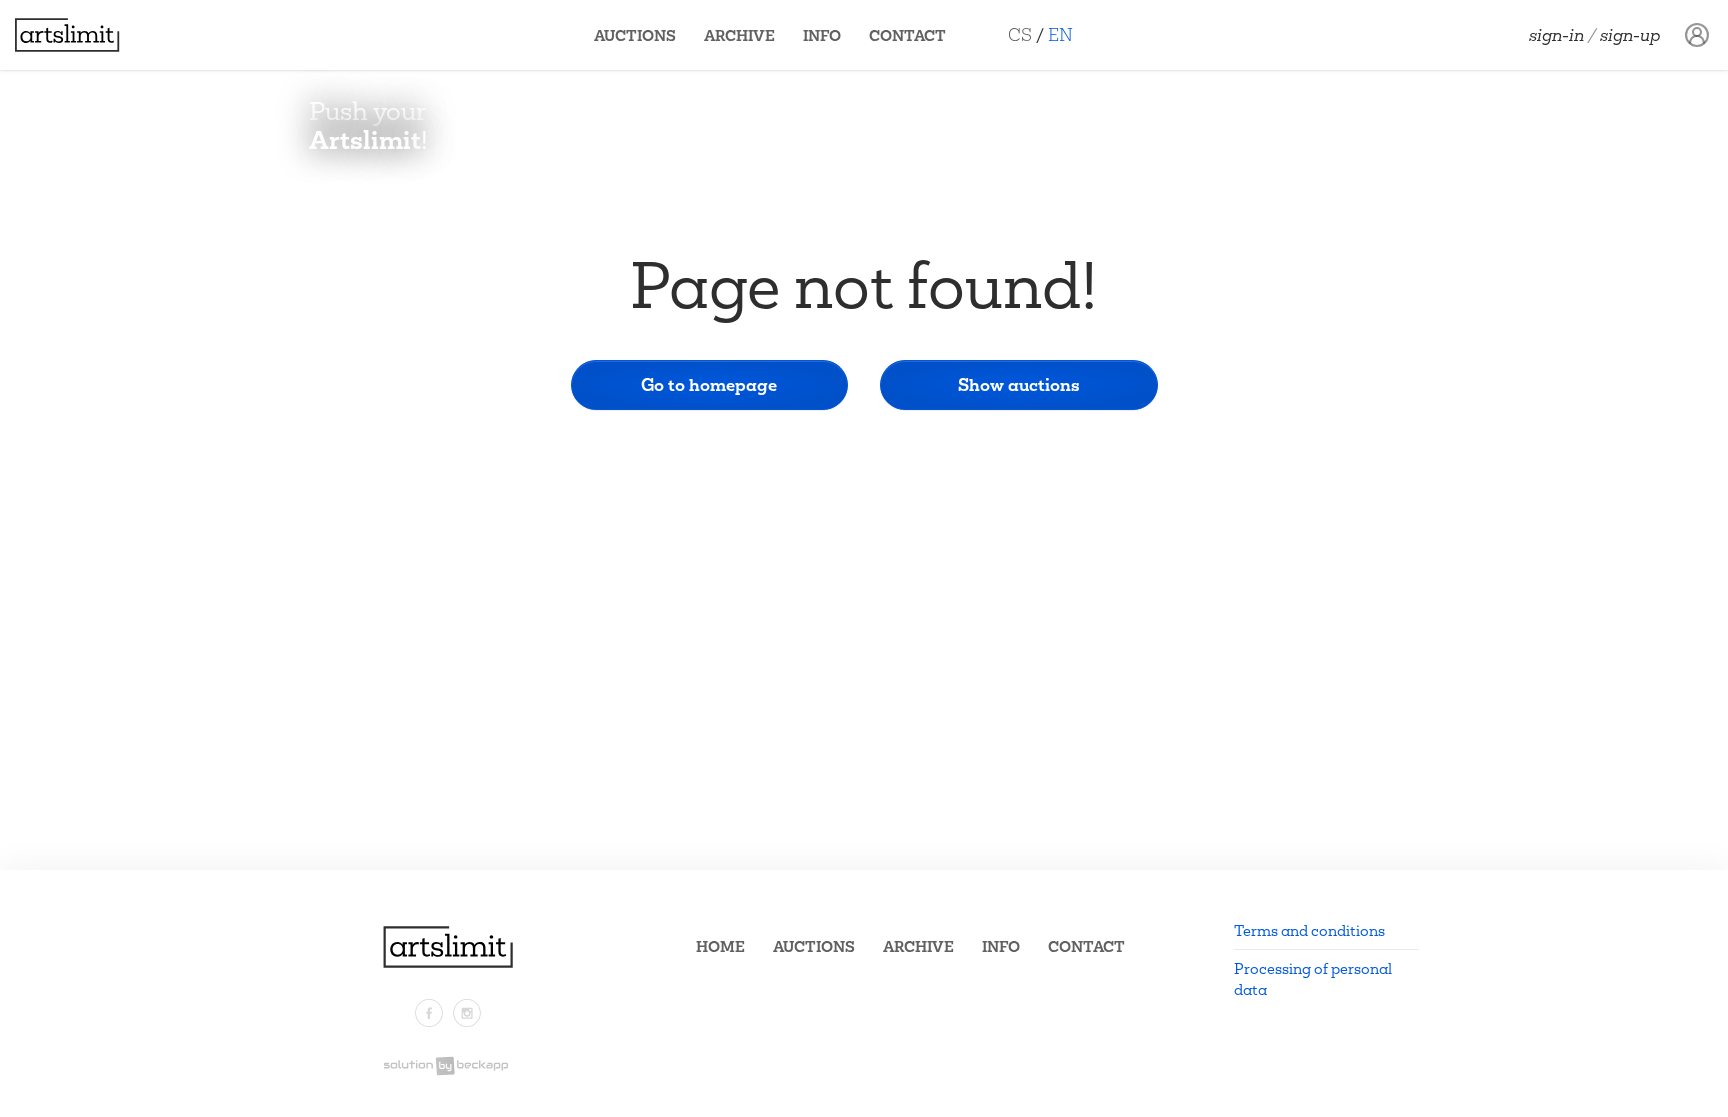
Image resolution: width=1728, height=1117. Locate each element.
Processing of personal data (1313, 979)
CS (1020, 34)
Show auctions (1019, 384)
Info (822, 35)
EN (1060, 34)
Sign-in (1556, 35)
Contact (907, 35)
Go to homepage (709, 384)
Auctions (635, 35)
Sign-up (1630, 35)
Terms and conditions (1309, 930)
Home (720, 946)
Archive (739, 35)
